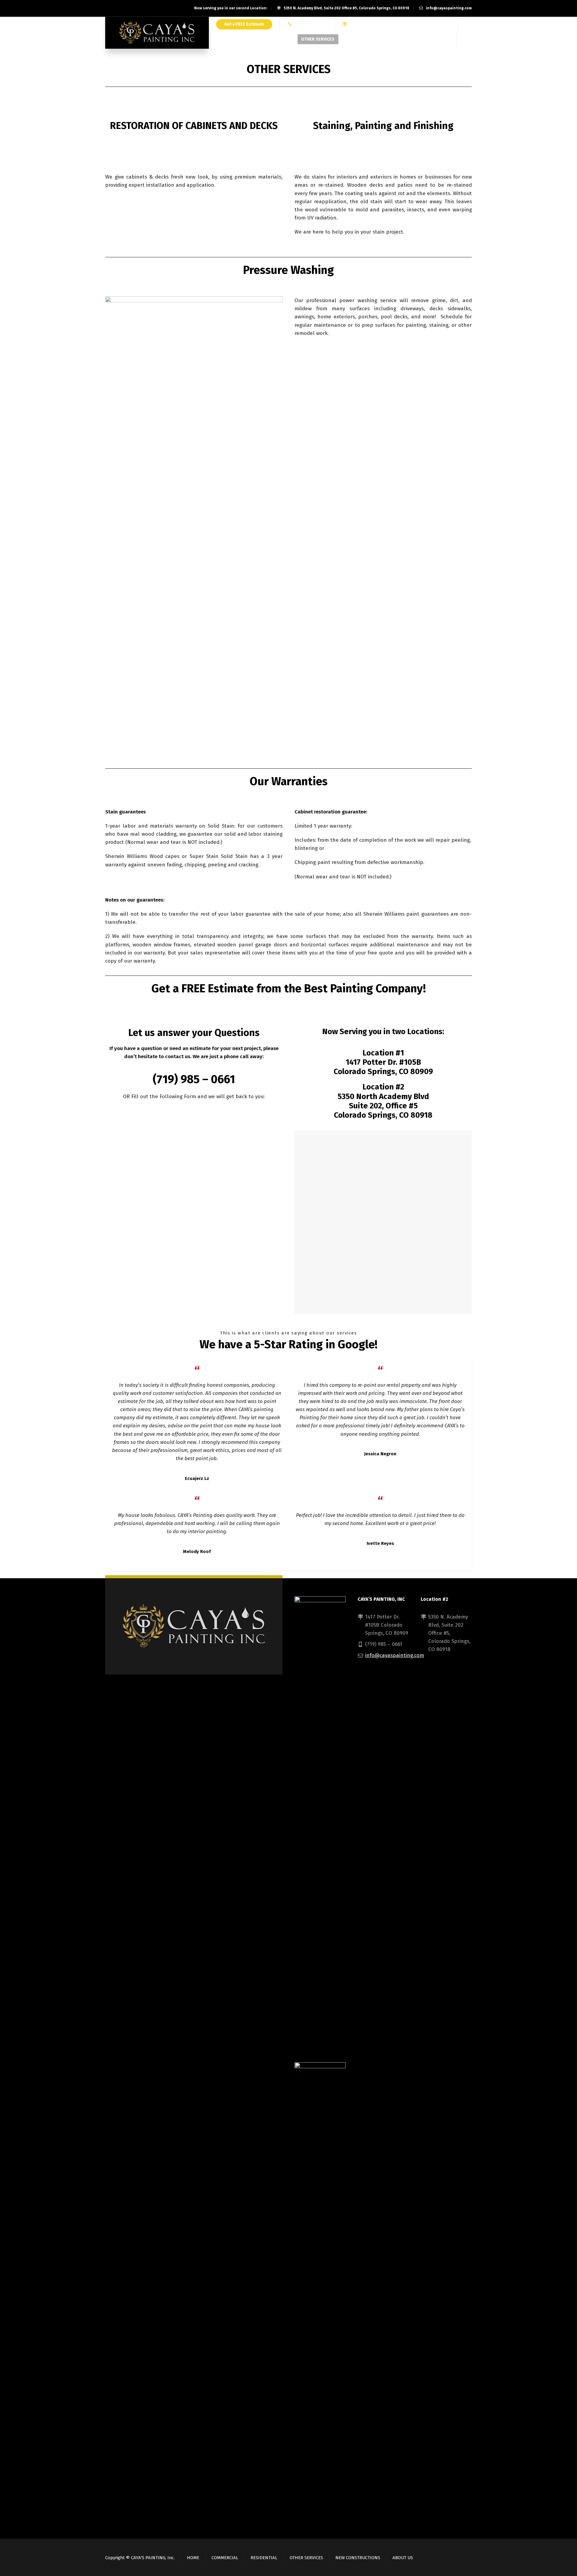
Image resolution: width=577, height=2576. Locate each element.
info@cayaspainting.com (449, 8)
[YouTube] (445, 40)
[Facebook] (420, 40)
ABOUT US (403, 2558)
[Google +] (429, 40)
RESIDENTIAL (264, 2558)
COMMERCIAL (225, 2558)
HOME (193, 2558)
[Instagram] (437, 40)
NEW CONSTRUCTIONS (358, 2558)
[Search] (468, 40)
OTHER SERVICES (306, 2558)
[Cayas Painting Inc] (157, 33)
